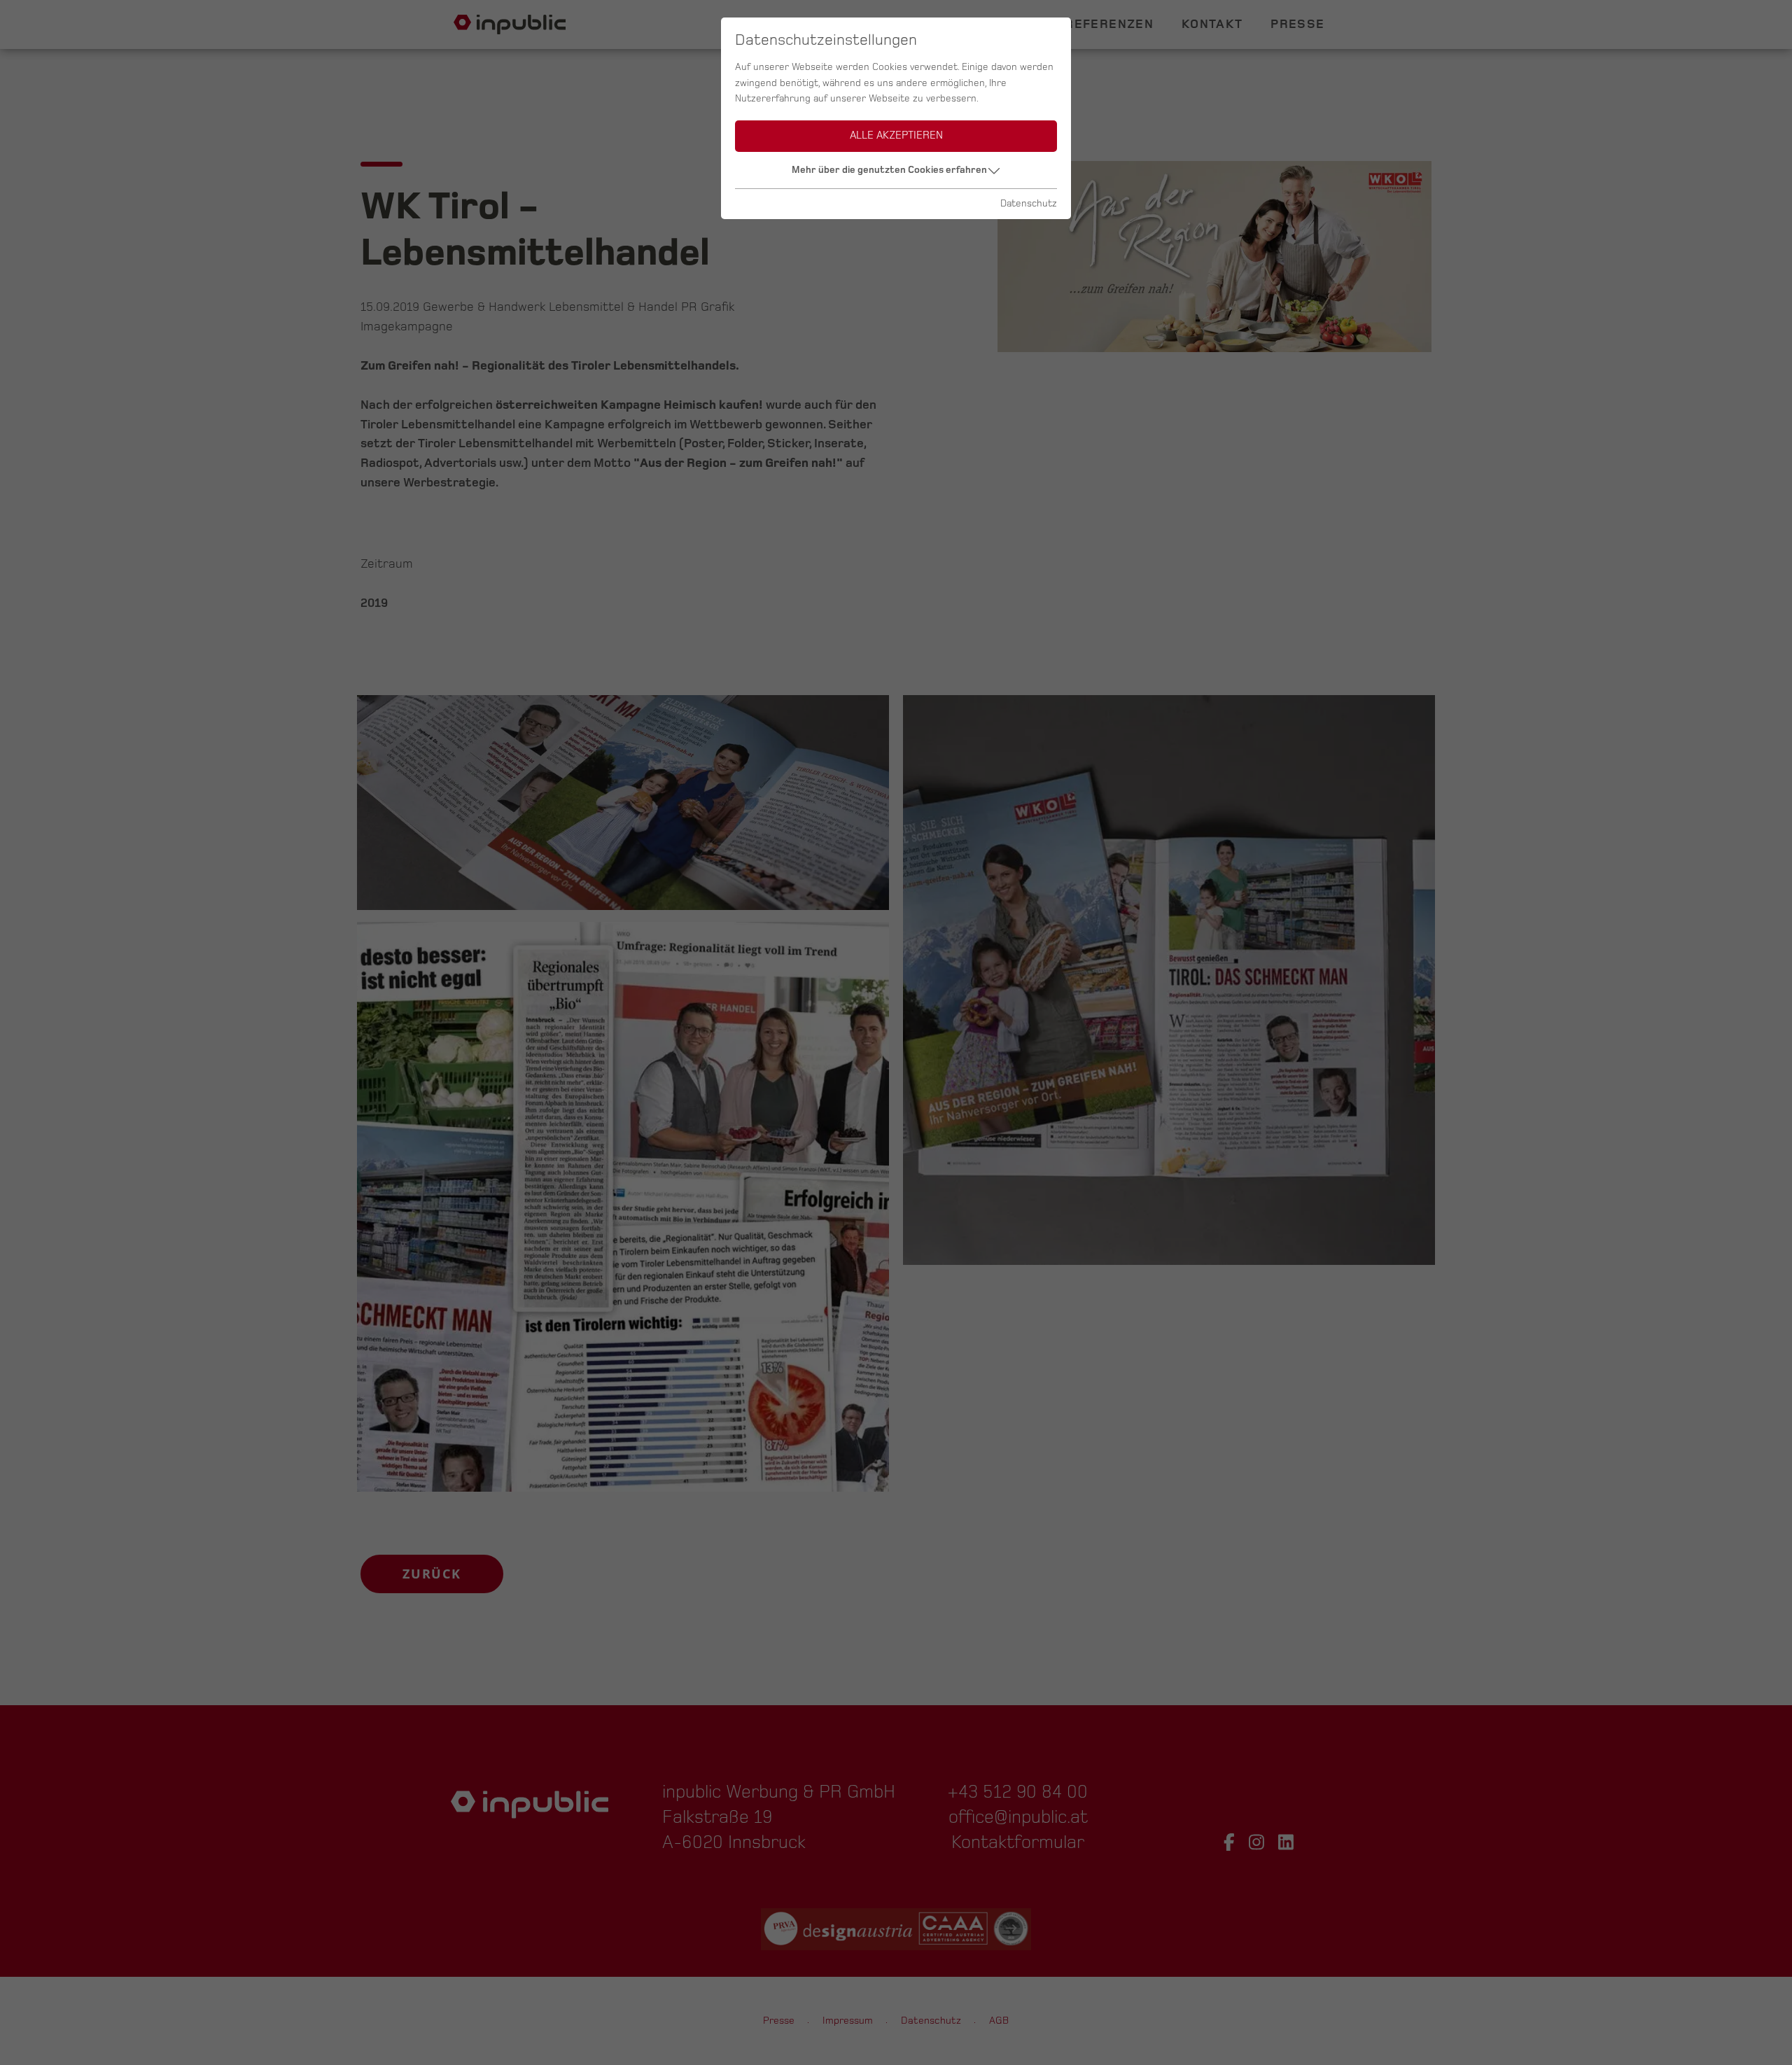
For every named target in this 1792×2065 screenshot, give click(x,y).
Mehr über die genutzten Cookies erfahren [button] (889, 170)
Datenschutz (1029, 203)
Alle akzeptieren (896, 135)
